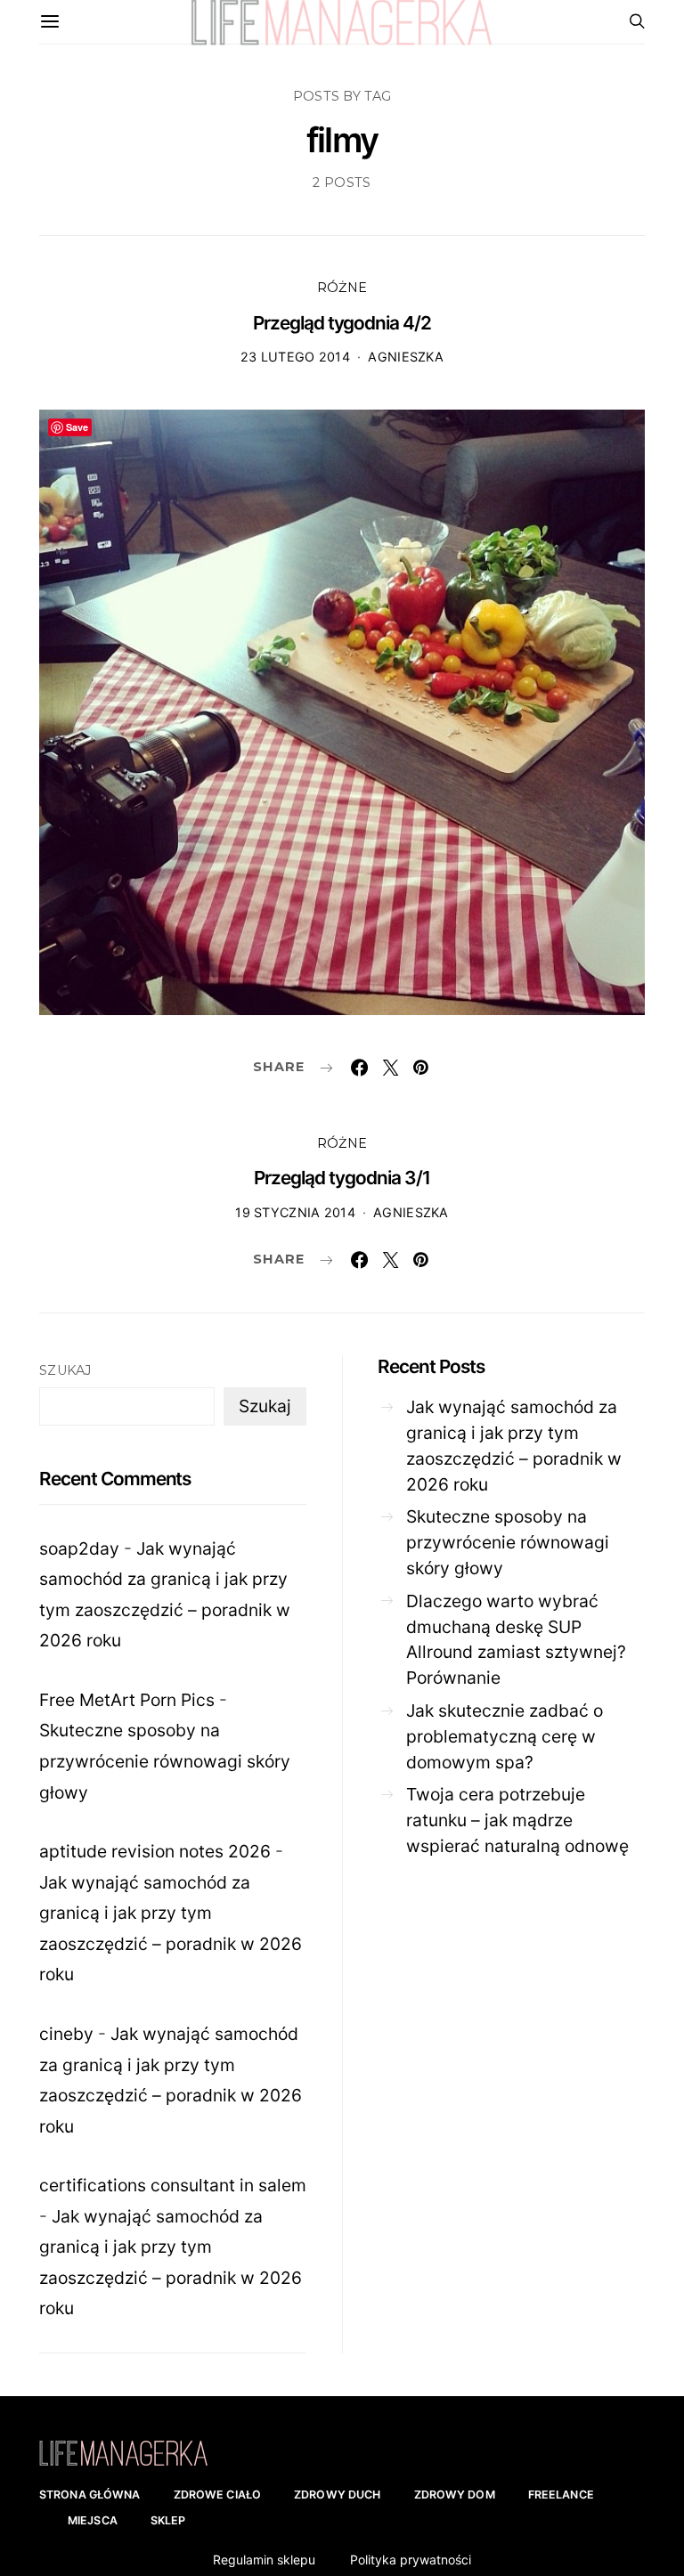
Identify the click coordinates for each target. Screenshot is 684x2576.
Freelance (561, 2495)
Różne (342, 288)
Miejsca (93, 2520)
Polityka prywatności (411, 2560)
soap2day (79, 1548)
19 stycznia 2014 (295, 1212)
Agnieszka (406, 357)
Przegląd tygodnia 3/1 (342, 1178)
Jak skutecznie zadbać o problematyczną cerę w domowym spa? (505, 1736)
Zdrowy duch (337, 2495)
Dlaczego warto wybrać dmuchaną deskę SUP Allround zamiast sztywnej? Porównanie (516, 1639)
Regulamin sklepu (264, 2560)
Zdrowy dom (455, 2495)
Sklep (168, 2520)
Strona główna (90, 2495)
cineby (66, 2034)
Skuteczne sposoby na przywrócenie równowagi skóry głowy (165, 1761)
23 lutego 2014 (295, 357)
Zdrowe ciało (218, 2495)
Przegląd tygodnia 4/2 (342, 323)
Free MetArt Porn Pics (127, 1700)
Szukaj (65, 1370)
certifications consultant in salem (173, 2185)
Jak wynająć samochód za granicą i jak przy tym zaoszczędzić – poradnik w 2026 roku (514, 1445)
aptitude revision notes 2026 (155, 1851)
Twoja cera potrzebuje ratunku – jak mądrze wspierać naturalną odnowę (517, 1820)
